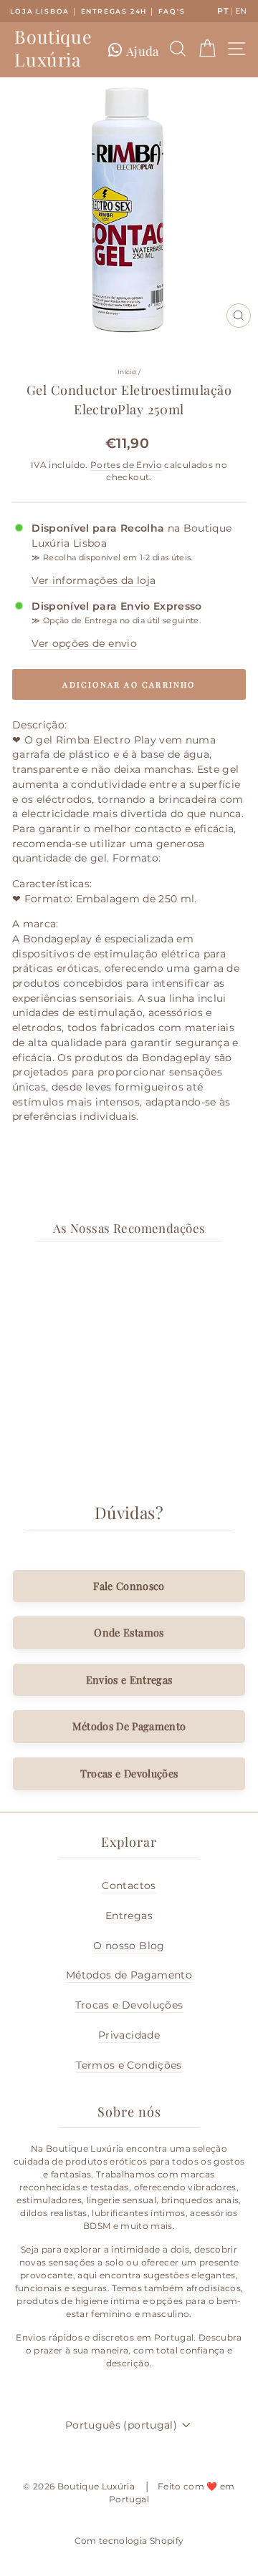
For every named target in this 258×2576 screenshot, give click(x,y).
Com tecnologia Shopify (129, 2541)
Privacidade (129, 2035)
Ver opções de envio (84, 643)
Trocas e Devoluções (129, 1773)
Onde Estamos (129, 1632)
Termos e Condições (129, 2065)
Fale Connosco (129, 1586)
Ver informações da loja (94, 580)
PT (223, 11)
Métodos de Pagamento (129, 1975)
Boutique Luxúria (53, 48)
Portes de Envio (126, 465)
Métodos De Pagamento (129, 1726)
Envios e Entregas (129, 1679)
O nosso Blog (129, 1946)
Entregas (129, 1916)
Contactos (129, 1885)
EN (241, 11)
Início (127, 372)
